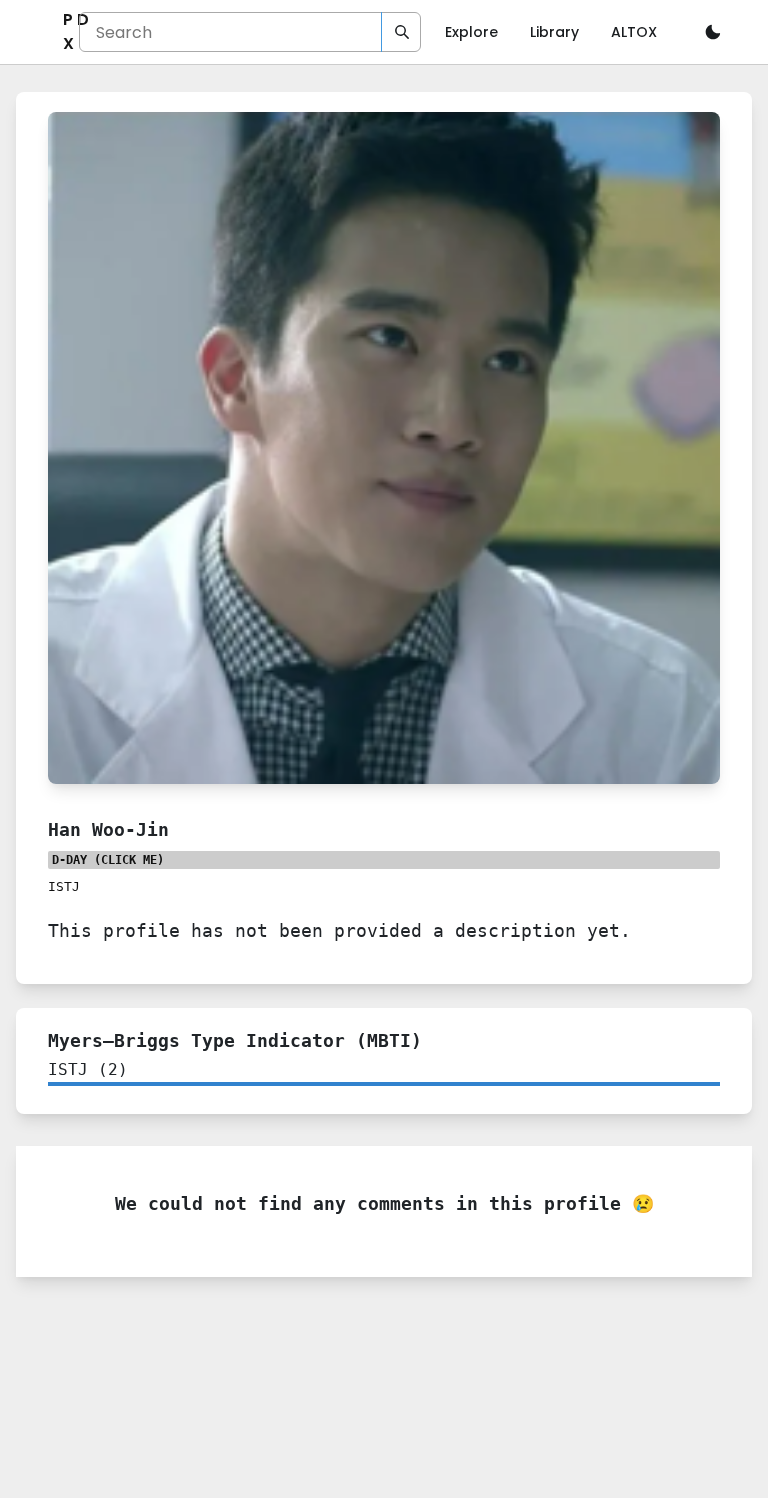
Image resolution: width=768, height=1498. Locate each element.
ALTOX (634, 32)
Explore (471, 32)
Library (554, 32)
